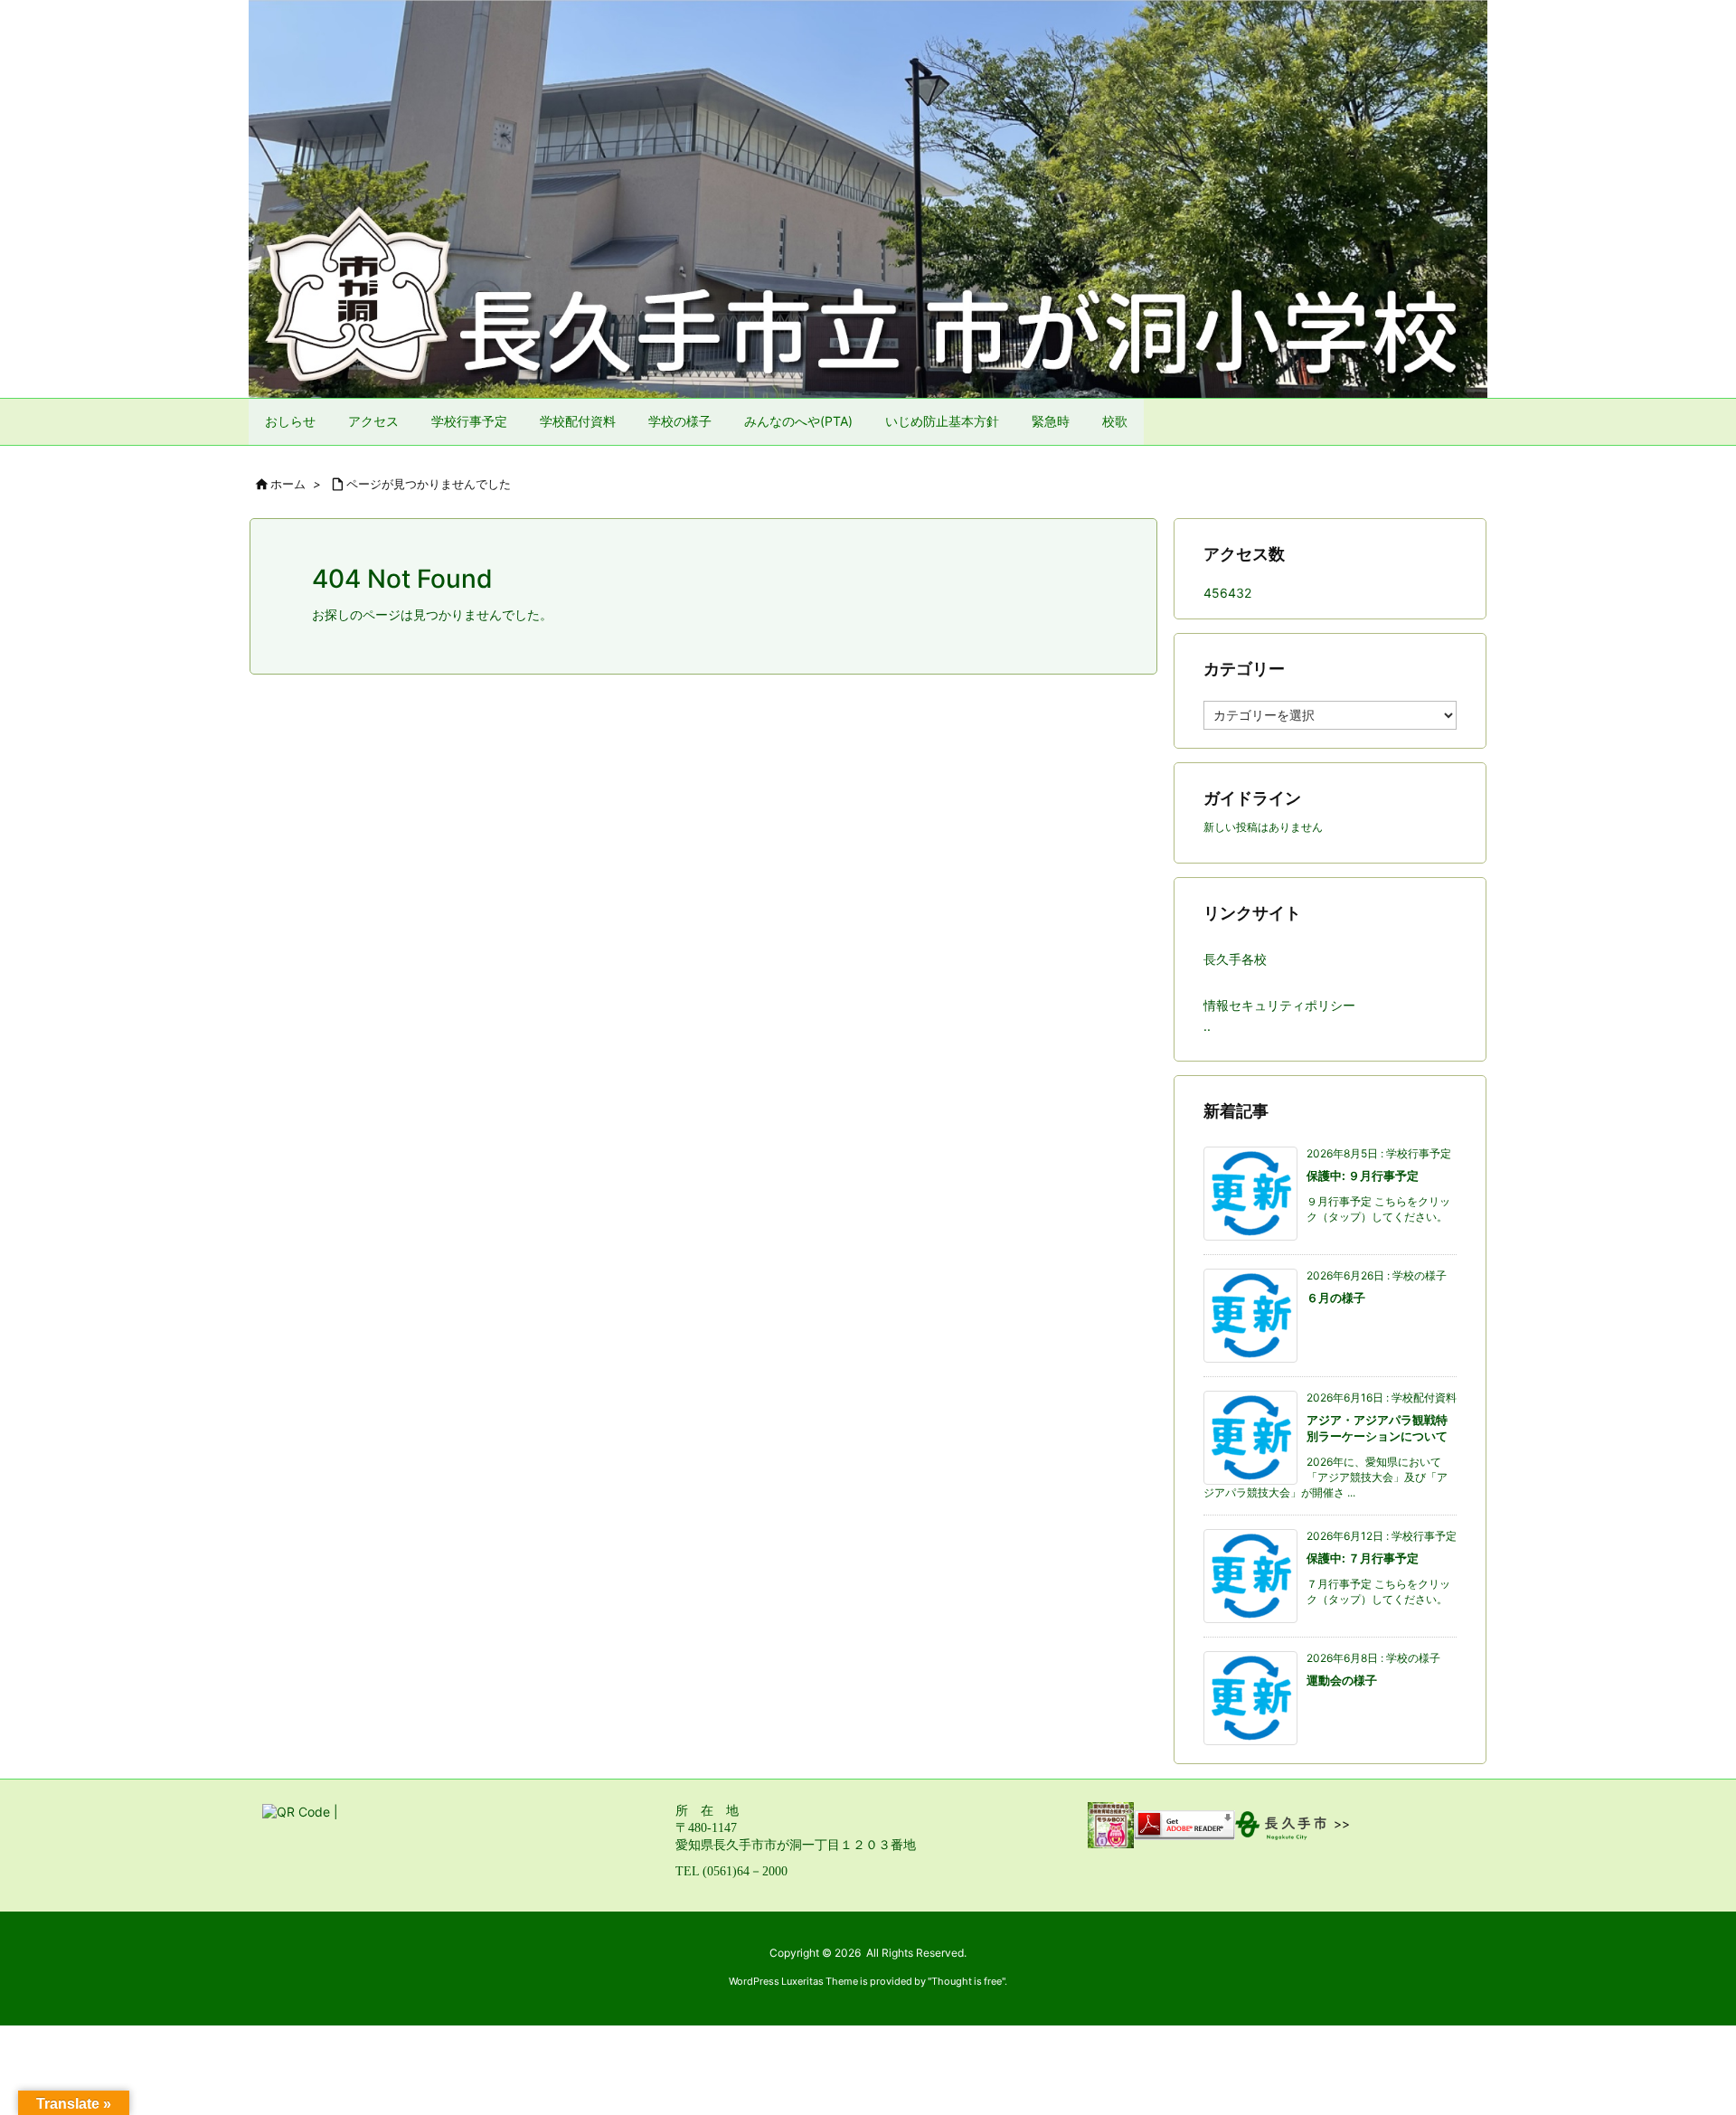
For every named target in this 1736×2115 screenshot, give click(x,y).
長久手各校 (1235, 959)
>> (1342, 1824)
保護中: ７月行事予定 (1363, 1558)
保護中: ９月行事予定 (1363, 1176)
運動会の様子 (1342, 1680)
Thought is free (967, 1981)
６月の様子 (1336, 1298)
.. (1207, 1026)
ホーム (288, 484)
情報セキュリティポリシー (1279, 1005)
